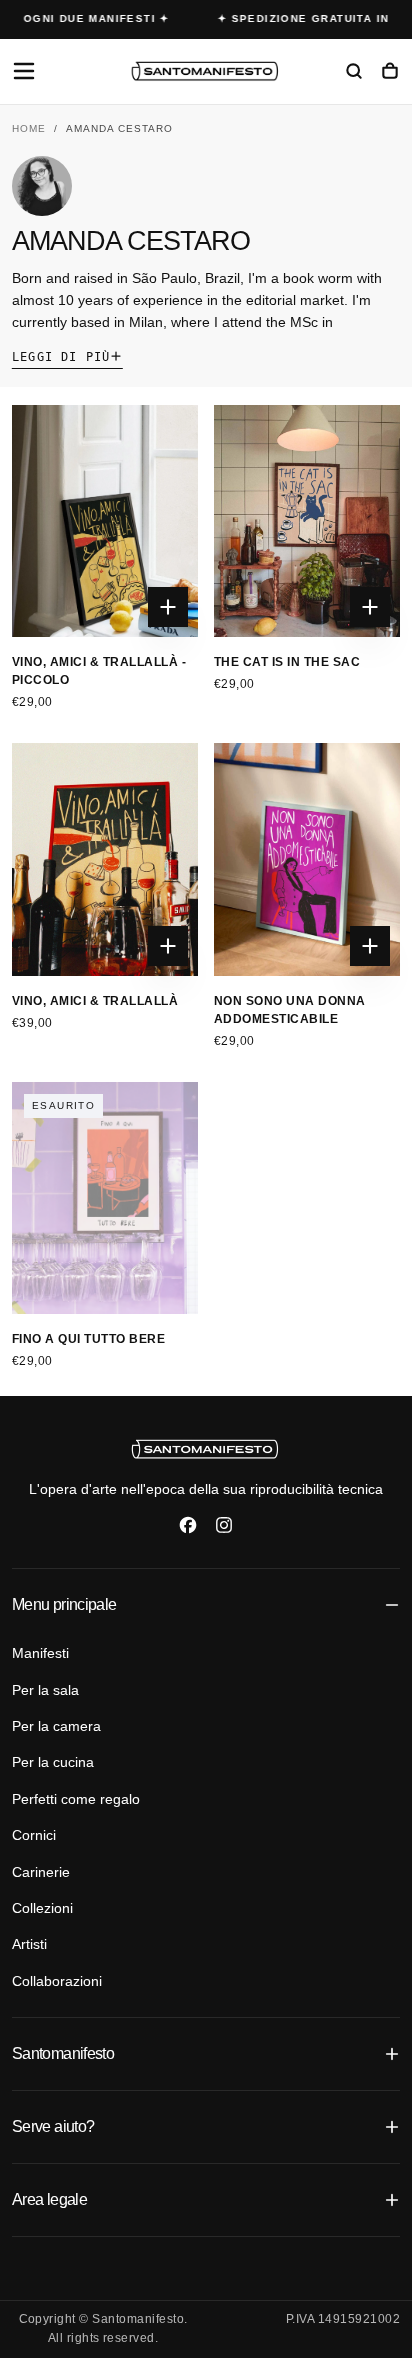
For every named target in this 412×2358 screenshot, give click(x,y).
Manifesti (40, 1653)
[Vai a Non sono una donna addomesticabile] (307, 859)
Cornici (34, 1835)
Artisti (29, 1944)
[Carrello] (390, 73)
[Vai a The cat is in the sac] (307, 521)
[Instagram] (224, 1525)
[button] (24, 71)
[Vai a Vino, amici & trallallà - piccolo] (105, 521)
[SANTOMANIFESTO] (206, 1448)
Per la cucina (53, 1762)
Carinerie (41, 1872)
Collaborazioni (57, 1981)
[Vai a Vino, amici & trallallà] (105, 859)
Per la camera (56, 1726)
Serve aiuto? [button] (53, 2126)
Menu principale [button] (64, 1604)
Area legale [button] (49, 2199)
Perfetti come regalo (76, 1799)
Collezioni (42, 1908)
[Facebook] (188, 1525)
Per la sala (45, 1690)
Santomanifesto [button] (63, 2053)
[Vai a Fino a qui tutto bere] (105, 1198)
